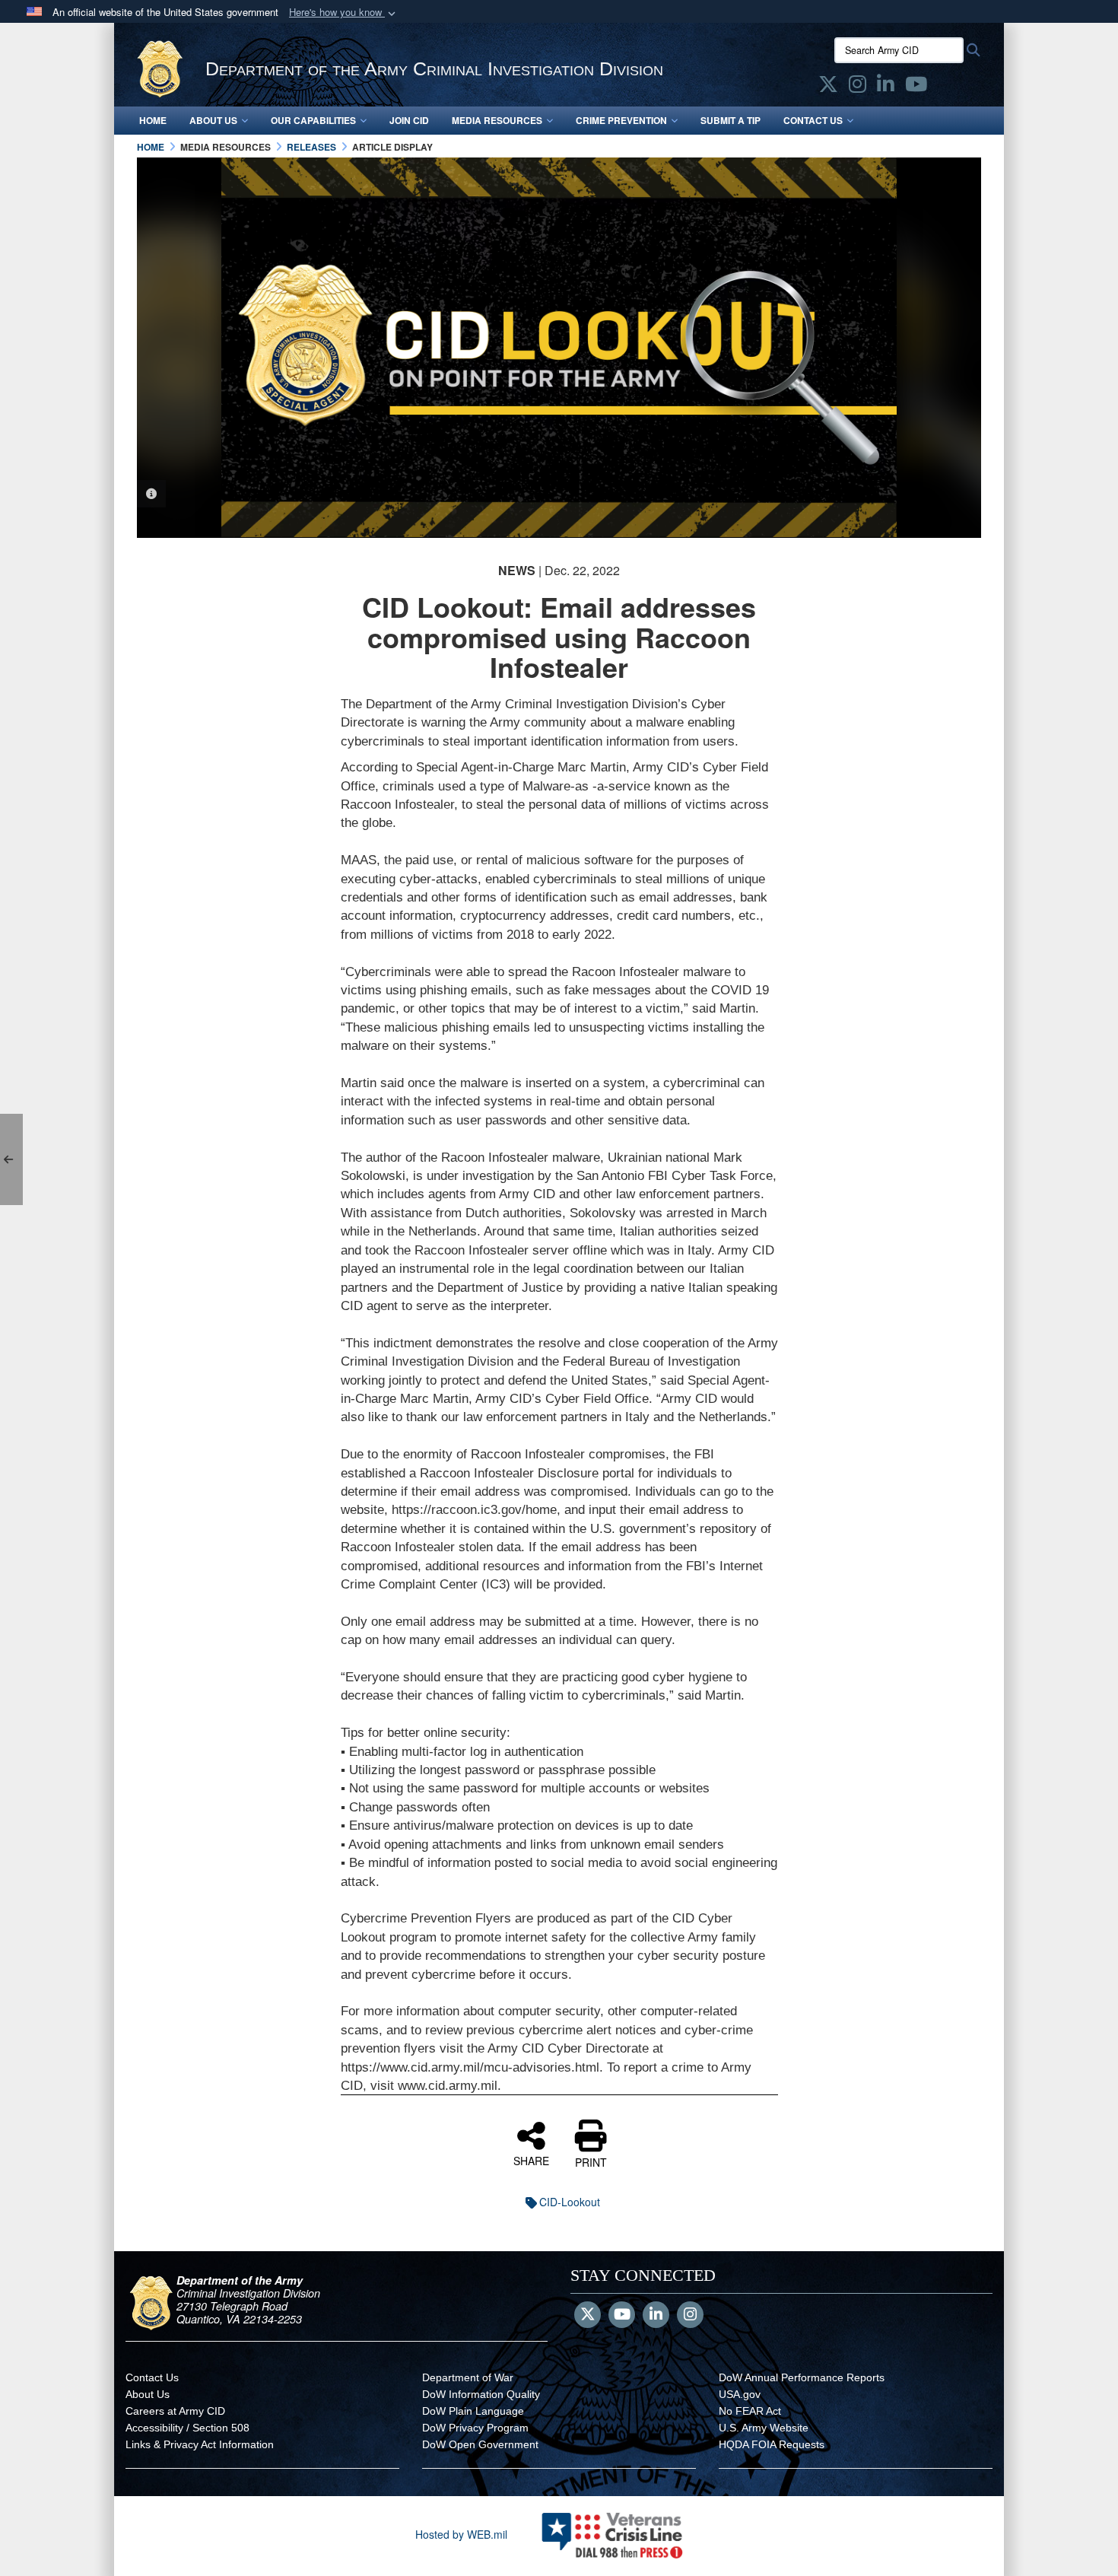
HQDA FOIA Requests (772, 2444)
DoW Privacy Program (475, 2428)
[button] (344, 13)
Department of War (468, 2377)
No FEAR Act (750, 2411)
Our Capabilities (313, 120)
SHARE (531, 2160)
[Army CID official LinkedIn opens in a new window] (886, 87)
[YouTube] (622, 2315)
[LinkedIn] (656, 2315)
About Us (213, 120)
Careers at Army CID (175, 2411)
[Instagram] (690, 2315)
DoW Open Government (480, 2444)
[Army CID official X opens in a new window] (828, 87)
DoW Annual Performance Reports (802, 2377)
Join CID (409, 120)
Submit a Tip (731, 120)
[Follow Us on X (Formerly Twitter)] (588, 2315)
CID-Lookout (570, 2202)
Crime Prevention (621, 120)
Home (153, 120)
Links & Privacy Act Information (200, 2444)
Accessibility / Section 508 (187, 2428)
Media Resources (497, 120)
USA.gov (740, 2394)
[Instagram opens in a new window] (858, 87)
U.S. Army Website (764, 2428)
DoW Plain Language (473, 2411)
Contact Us (813, 120)
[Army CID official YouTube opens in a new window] (916, 87)
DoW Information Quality (481, 2394)
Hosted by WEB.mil (461, 2534)
